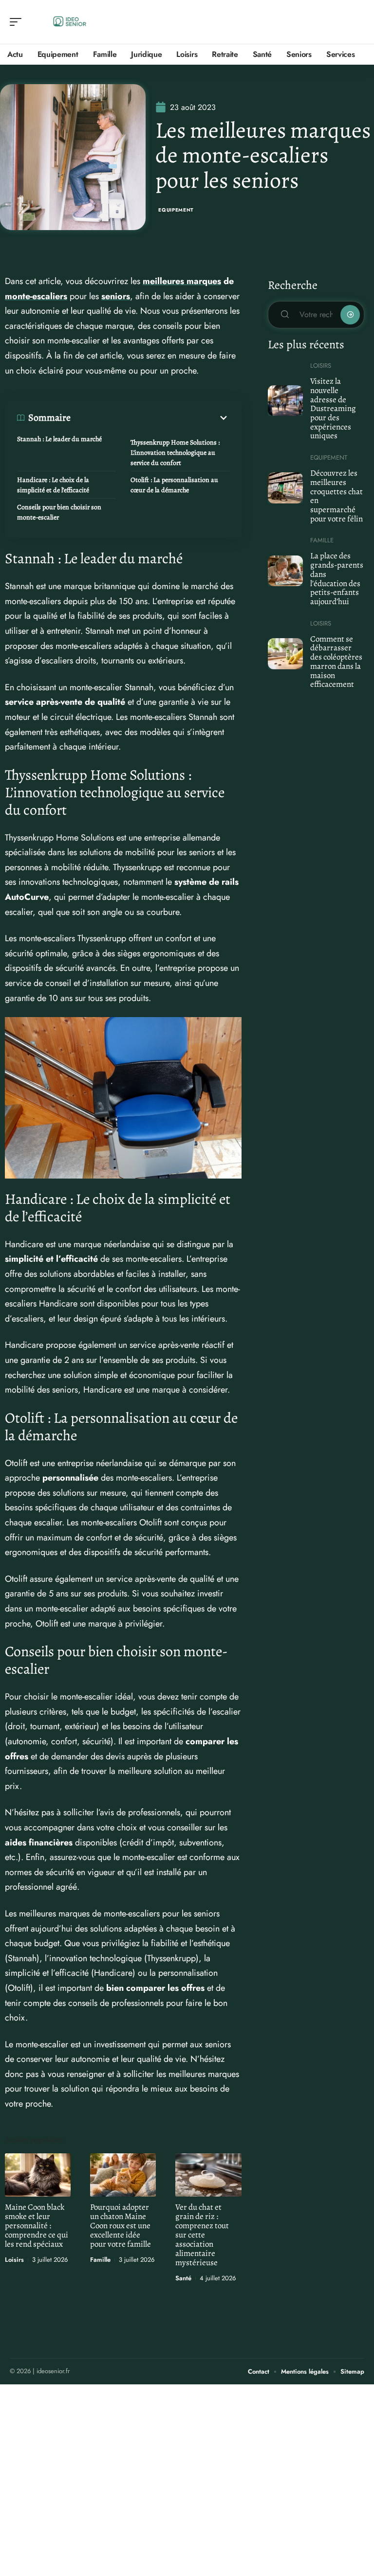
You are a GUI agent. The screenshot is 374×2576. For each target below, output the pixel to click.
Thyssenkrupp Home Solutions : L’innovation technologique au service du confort (175, 453)
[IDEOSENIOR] (70, 22)
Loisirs (14, 2260)
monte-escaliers (36, 296)
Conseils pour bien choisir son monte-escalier (59, 512)
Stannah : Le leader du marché (59, 439)
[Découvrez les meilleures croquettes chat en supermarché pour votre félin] (286, 488)
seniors (116, 296)
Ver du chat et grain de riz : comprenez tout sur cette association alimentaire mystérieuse (202, 2235)
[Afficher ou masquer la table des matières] (150, 418)
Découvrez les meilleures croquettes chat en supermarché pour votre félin (337, 496)
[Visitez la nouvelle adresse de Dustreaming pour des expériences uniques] (286, 401)
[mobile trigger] (18, 22)
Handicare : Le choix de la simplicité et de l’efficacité (53, 485)
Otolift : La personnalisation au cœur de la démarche (174, 485)
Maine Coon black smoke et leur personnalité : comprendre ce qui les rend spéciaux (37, 2226)
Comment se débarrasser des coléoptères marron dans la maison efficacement (336, 662)
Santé (183, 2278)
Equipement (176, 210)
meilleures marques (182, 281)
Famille (100, 2260)
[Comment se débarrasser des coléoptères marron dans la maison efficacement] (286, 654)
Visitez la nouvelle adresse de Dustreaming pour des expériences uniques (333, 408)
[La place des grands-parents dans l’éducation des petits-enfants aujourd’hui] (286, 571)
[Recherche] (357, 22)
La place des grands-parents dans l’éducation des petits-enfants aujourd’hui (337, 579)
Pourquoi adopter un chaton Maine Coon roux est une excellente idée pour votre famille (121, 2226)
